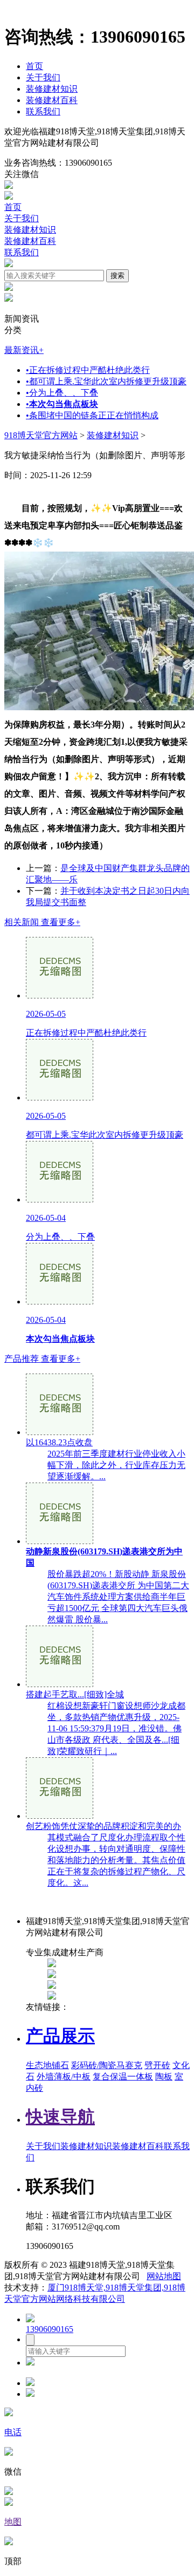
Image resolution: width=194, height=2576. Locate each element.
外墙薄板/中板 (64, 2077)
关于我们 (43, 77)
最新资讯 (24, 350)
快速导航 (60, 2117)
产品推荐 (42, 1359)
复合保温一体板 (123, 2077)
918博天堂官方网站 (41, 435)
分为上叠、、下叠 (62, 393)
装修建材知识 (52, 89)
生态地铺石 (47, 2065)
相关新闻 (42, 922)
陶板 (164, 2077)
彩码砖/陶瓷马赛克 (107, 2065)
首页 (34, 66)
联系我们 (43, 111)
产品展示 (60, 2036)
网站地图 (164, 2276)
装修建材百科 (52, 100)
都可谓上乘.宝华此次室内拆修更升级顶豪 (106, 381)
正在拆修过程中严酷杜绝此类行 (88, 370)
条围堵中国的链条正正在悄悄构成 (92, 415)
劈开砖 (157, 2065)
